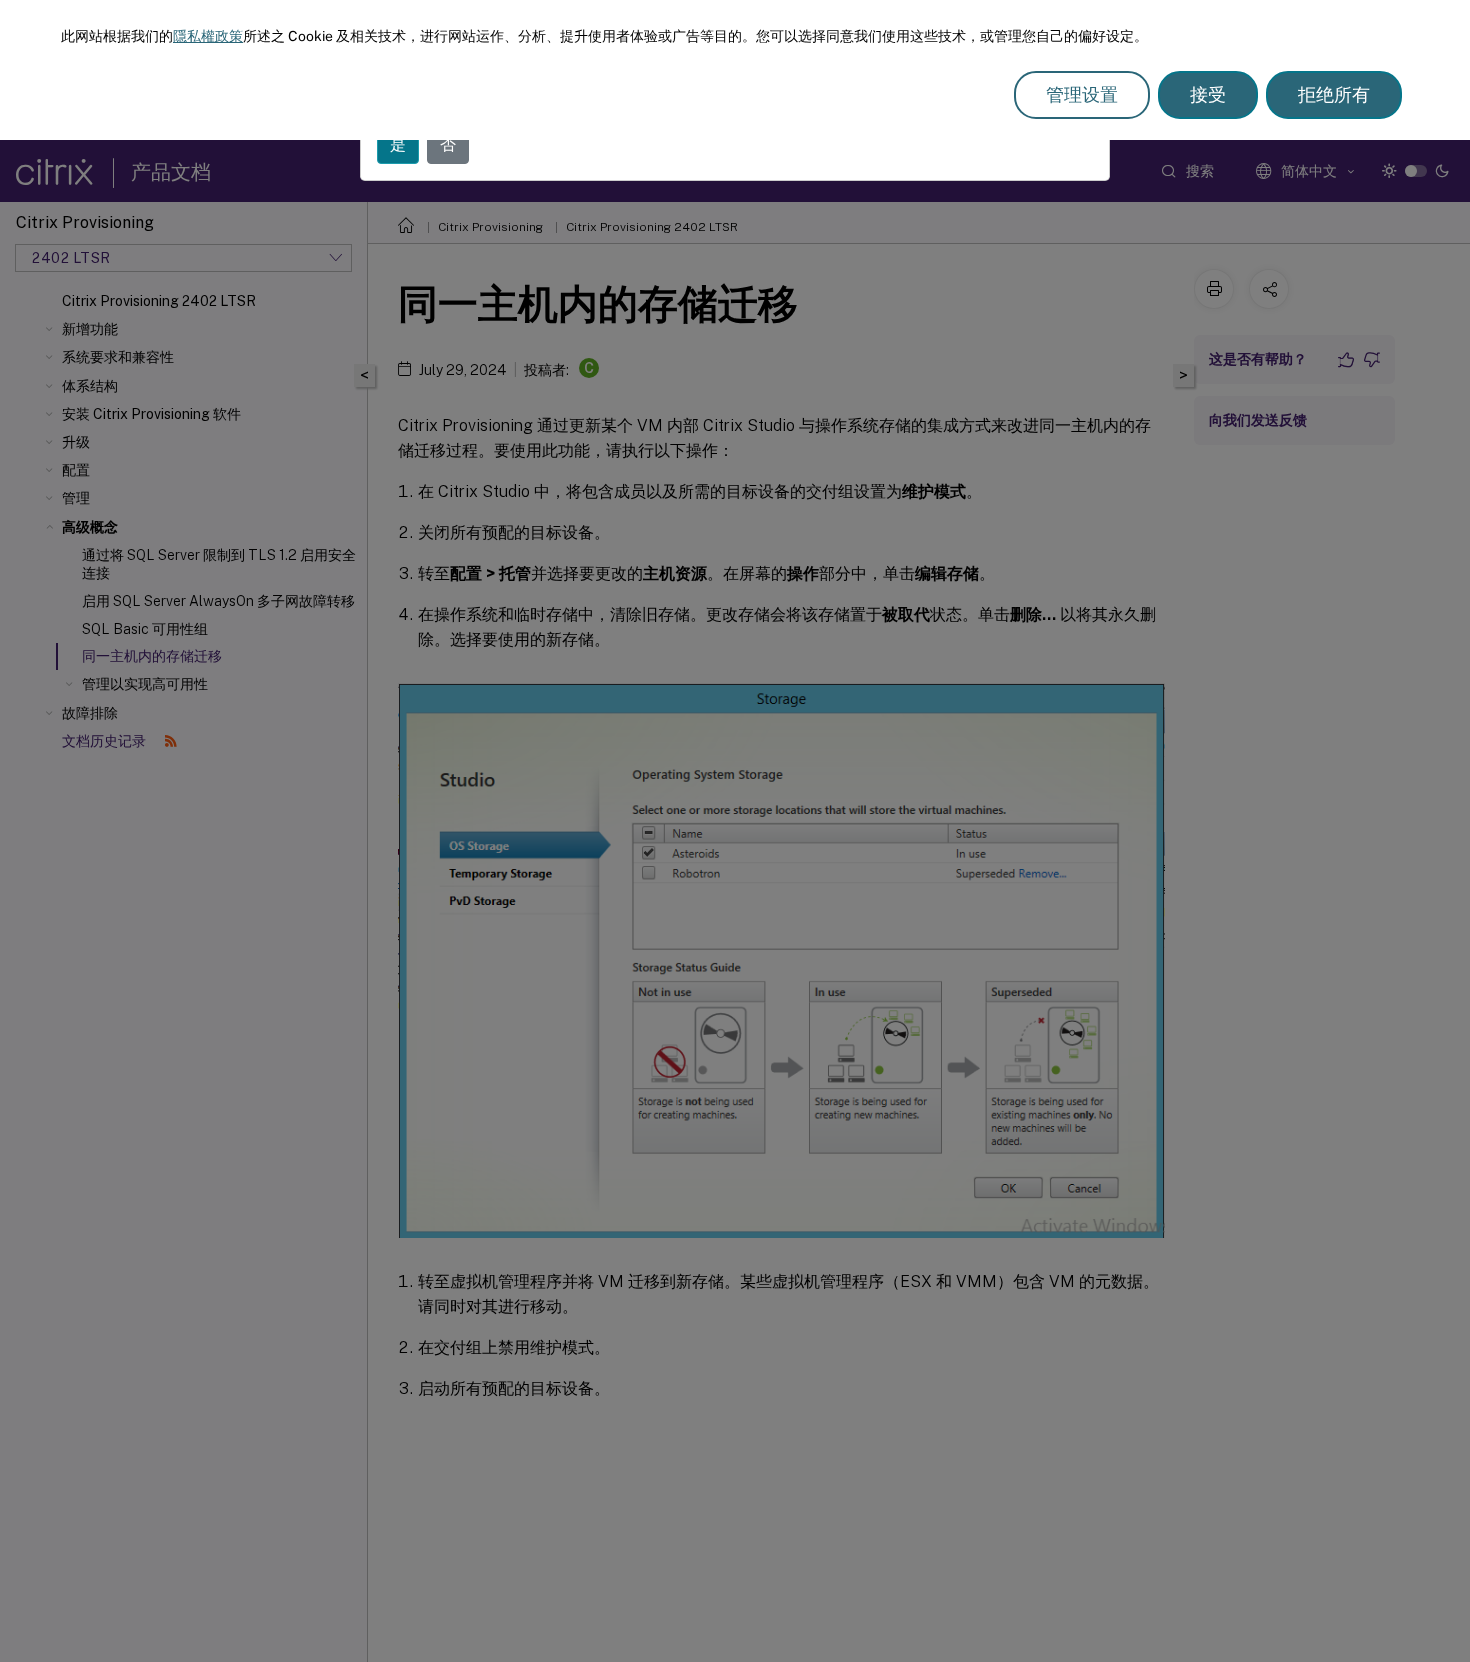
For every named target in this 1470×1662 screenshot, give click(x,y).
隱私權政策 (208, 36)
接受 (1208, 94)
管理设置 (1082, 94)
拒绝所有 (1334, 94)
